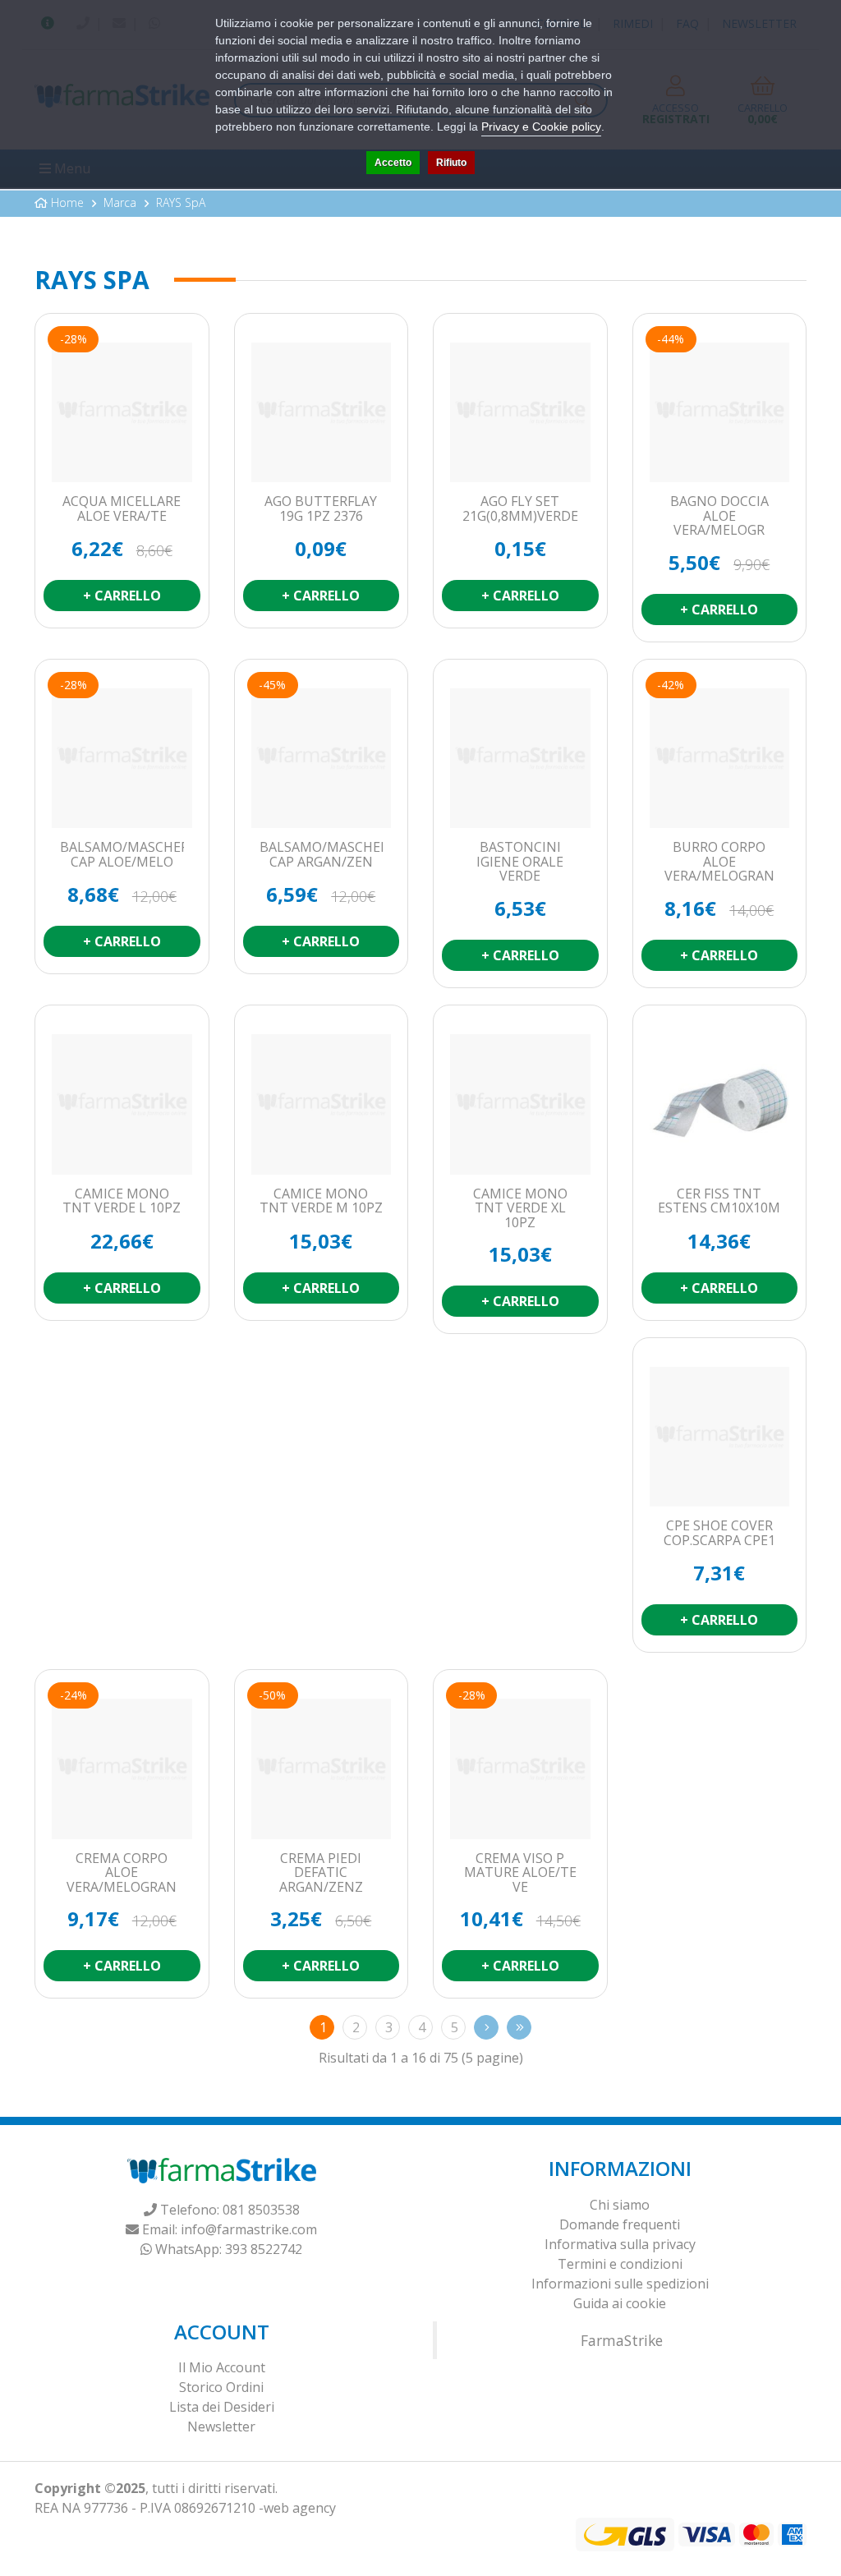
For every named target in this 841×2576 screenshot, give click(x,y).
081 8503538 (261, 2210)
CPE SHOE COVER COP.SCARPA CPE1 (719, 1533)
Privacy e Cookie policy (541, 126)
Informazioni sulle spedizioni (620, 2284)
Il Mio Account (222, 2367)
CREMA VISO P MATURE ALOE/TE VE (520, 1873)
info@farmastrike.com (249, 2229)
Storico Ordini (221, 2387)
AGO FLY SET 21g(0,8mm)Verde (520, 509)
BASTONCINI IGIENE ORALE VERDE (520, 862)
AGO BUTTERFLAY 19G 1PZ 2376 (321, 509)
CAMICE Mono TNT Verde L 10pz (122, 1201)
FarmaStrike (622, 2340)
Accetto (393, 163)
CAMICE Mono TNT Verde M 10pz (321, 1201)
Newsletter (221, 2426)
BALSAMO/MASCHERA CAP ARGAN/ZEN (322, 855)
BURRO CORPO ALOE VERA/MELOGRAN (719, 862)
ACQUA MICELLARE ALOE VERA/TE (122, 509)
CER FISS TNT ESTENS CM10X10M (719, 1201)
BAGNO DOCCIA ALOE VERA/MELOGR (719, 516)
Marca (120, 202)
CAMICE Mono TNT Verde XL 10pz (520, 1209)
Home (67, 202)
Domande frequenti (620, 2224)
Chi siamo (620, 2205)
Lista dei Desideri (222, 2407)
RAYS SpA (181, 202)
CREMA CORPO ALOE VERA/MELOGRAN (122, 1873)
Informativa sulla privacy (620, 2244)
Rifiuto (451, 163)
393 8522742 (264, 2249)
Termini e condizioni (620, 2264)
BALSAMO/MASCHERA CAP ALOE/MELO (122, 855)
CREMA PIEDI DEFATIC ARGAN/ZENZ (321, 1873)
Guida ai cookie (620, 2303)
